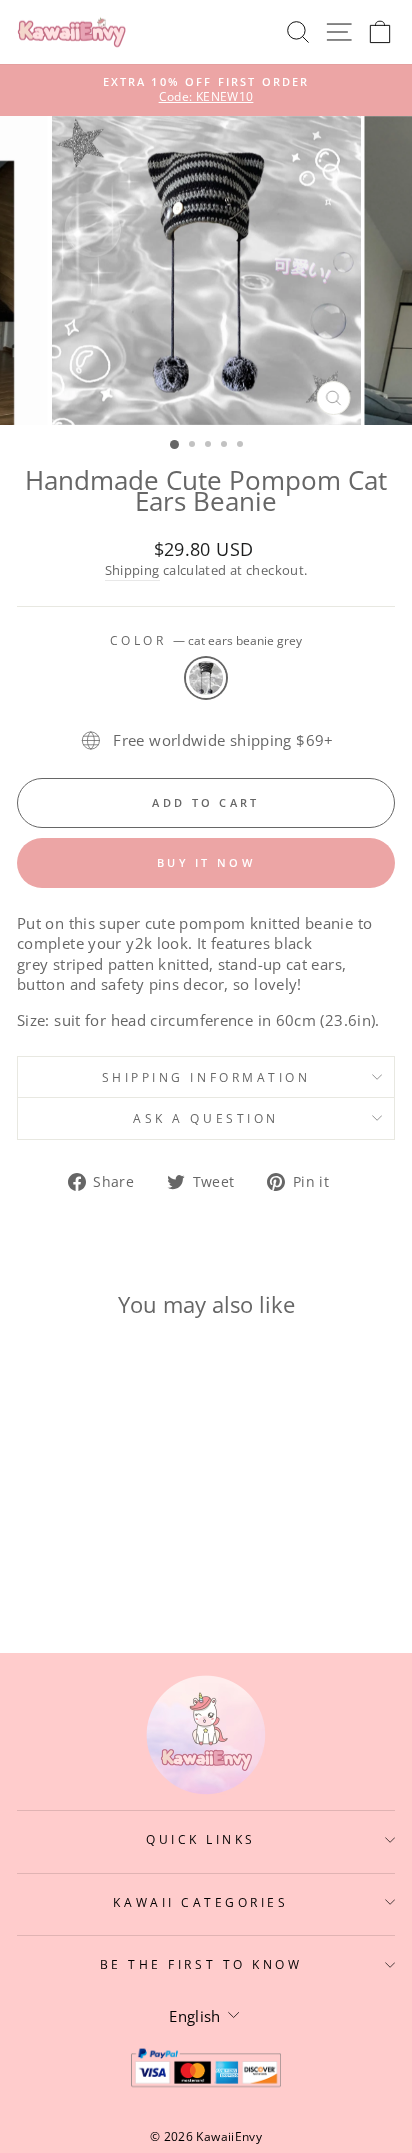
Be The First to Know (201, 1964)
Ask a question (205, 1118)
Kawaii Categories (200, 1902)
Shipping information (206, 1077)
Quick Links (201, 1839)
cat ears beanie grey (206, 678)
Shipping (132, 570)
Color (206, 640)
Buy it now (206, 862)
